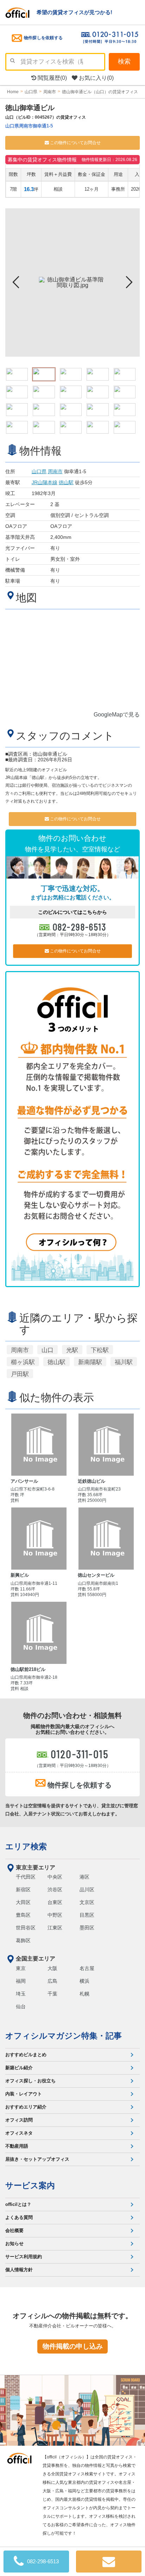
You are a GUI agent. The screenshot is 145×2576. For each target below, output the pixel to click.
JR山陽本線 (45, 482)
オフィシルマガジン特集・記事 (64, 2036)
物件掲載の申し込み (73, 2346)
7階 (13, 189)
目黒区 (87, 1915)
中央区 (55, 1877)
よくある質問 (19, 2217)
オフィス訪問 (19, 2120)
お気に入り (96, 78)
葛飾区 (23, 1940)
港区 (84, 1877)
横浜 (84, 1981)
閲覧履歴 (52, 78)
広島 (52, 1981)
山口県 (39, 471)
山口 (48, 1350)
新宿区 (23, 1890)
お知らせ (14, 2244)
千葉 (52, 1994)
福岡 (21, 1981)
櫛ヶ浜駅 (23, 1362)
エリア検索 (26, 1846)
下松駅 (100, 1350)
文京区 (87, 1902)
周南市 (55, 471)
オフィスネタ (19, 2133)
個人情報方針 (19, 2270)
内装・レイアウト (24, 2094)
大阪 (52, 1968)
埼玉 (21, 1994)
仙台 (21, 2006)
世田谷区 (26, 1928)
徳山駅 (66, 482)
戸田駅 (20, 1374)
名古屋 (87, 1968)
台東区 (55, 1902)
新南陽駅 (90, 1362)
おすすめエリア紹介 (26, 2107)
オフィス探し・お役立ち (30, 2081)
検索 (124, 61)
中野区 (55, 1915)
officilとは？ (18, 2204)
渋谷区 (55, 1890)
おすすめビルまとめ (26, 2055)
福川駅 (124, 1362)
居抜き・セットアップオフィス (37, 2159)
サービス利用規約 (24, 2257)
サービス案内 (30, 2185)
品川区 (87, 1890)
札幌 (84, 1994)
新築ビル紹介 (19, 2068)
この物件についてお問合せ (75, 143)
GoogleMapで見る (117, 715)
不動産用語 (17, 2146)
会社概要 (14, 2230)
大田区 (23, 1902)
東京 (21, 1968)
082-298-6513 (80, 927)
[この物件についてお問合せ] (109, 2562)
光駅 (72, 1350)
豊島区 (23, 1915)
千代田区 (26, 1877)
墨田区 (87, 1928)
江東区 (55, 1928)
